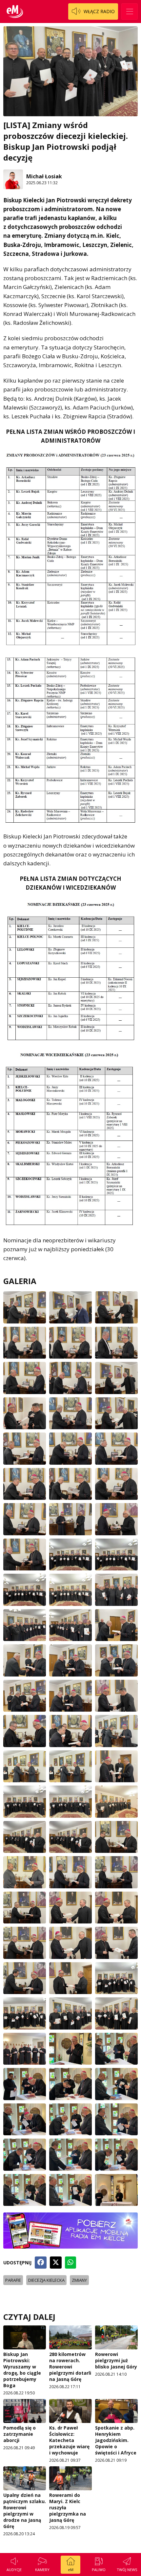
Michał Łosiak (44, 176)
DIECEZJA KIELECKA (46, 2280)
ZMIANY (79, 2280)
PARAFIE (13, 2280)
